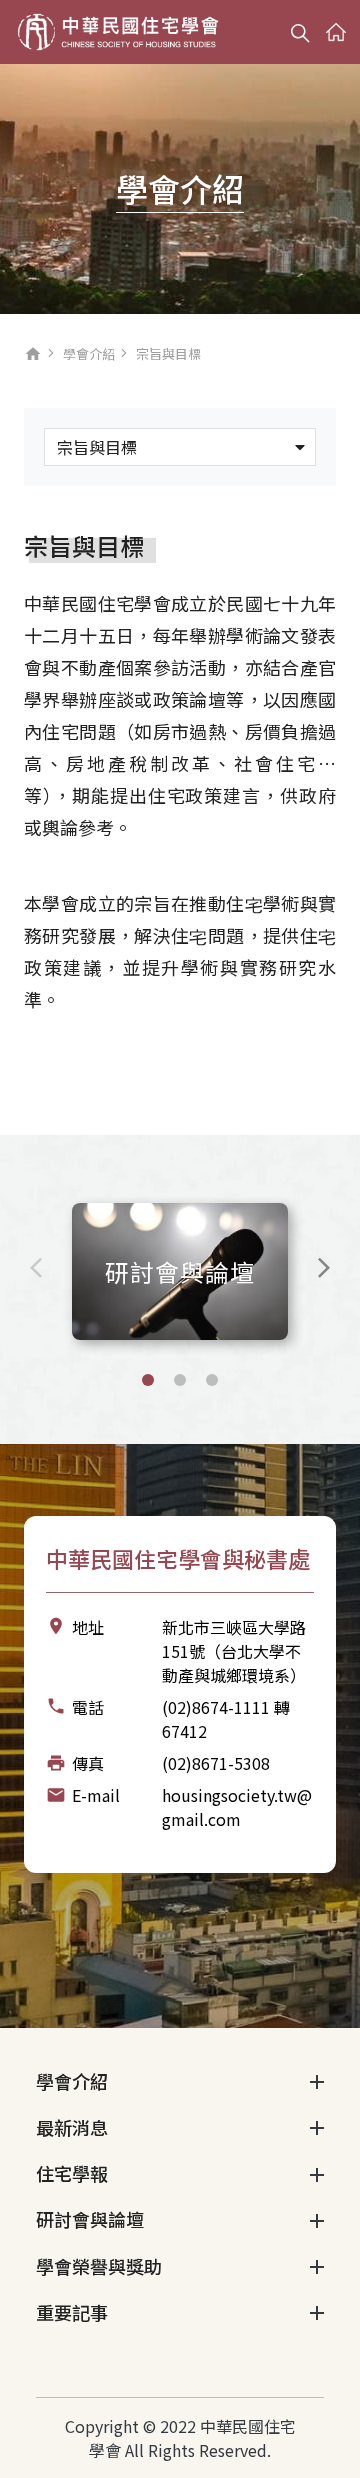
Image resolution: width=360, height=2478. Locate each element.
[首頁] (118, 32)
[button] (148, 1380)
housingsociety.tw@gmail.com (237, 1807)
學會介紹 (89, 353)
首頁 (33, 359)
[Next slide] (324, 1268)
